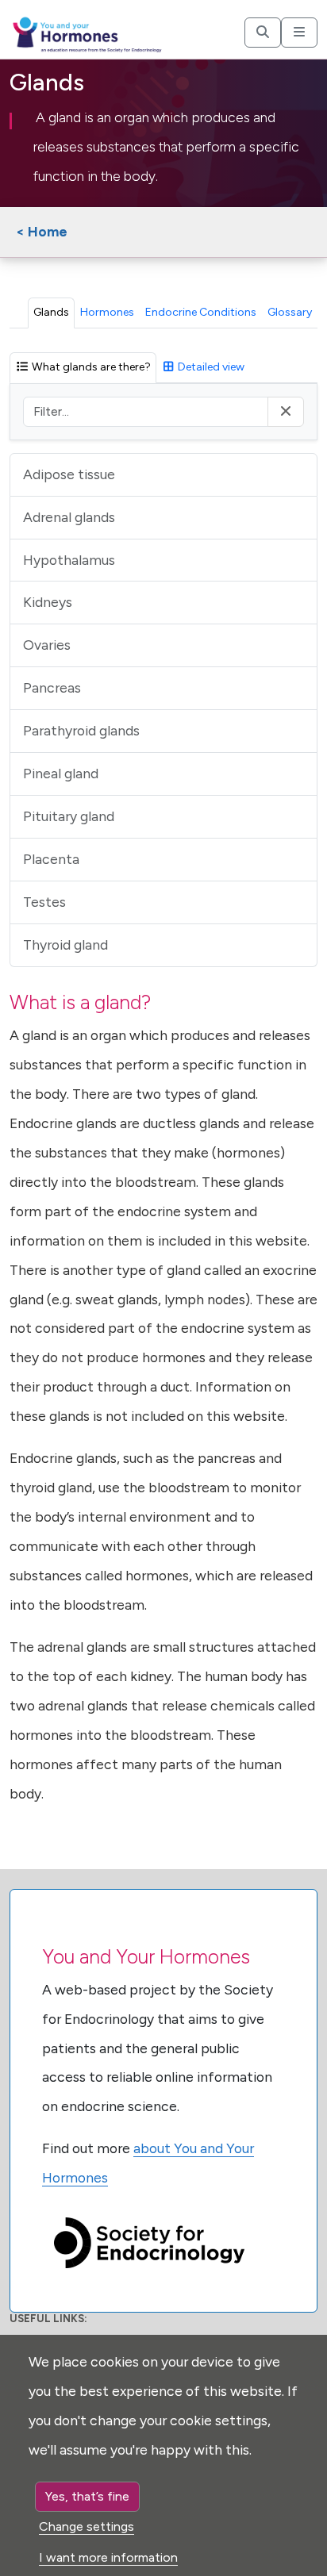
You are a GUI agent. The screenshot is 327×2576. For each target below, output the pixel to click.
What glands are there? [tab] (90, 367)
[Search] (263, 33)
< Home (42, 231)
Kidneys (48, 602)
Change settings (87, 2526)
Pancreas (52, 687)
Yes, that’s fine (87, 2496)
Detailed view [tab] (210, 367)
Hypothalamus (69, 560)
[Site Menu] (299, 33)
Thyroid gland (65, 944)
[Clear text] (286, 412)
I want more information (108, 2557)
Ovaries (47, 645)
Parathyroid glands (81, 730)
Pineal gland (61, 773)
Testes (44, 902)
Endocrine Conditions (201, 312)
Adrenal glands (69, 517)
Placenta (51, 859)
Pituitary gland (69, 816)
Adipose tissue (69, 474)
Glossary (290, 312)
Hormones (107, 312)
